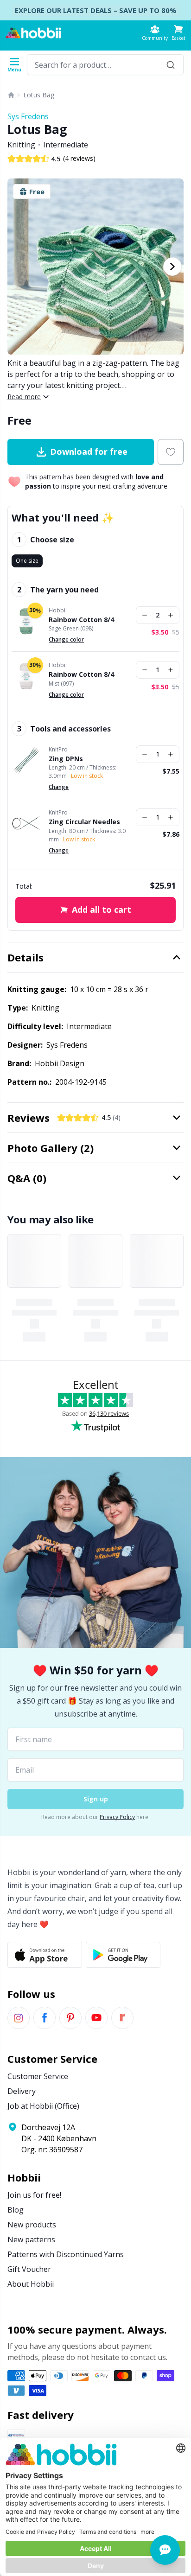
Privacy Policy (117, 1817)
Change (59, 787)
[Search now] (171, 65)
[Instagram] (19, 2018)
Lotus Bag (39, 95)
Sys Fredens (28, 116)
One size (27, 561)
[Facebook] (45, 2018)
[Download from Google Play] (123, 1955)
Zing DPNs (66, 759)
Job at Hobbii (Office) (43, 2106)
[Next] (172, 267)
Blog (16, 2210)
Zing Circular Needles (84, 822)
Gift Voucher (29, 2269)
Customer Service (38, 2076)
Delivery (22, 2091)
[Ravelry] (122, 2018)
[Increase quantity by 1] (171, 615)
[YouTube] (96, 2018)
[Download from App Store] (45, 1955)
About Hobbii (31, 2284)
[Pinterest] (70, 2018)
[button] (178, 33)
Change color (66, 639)
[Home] (11, 95)
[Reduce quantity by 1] (145, 615)
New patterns (31, 2239)
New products (32, 2225)
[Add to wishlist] (171, 452)
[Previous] (19, 267)
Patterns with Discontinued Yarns (66, 2254)
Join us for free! (34, 2195)
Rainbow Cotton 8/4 (81, 620)
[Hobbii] (33, 33)
